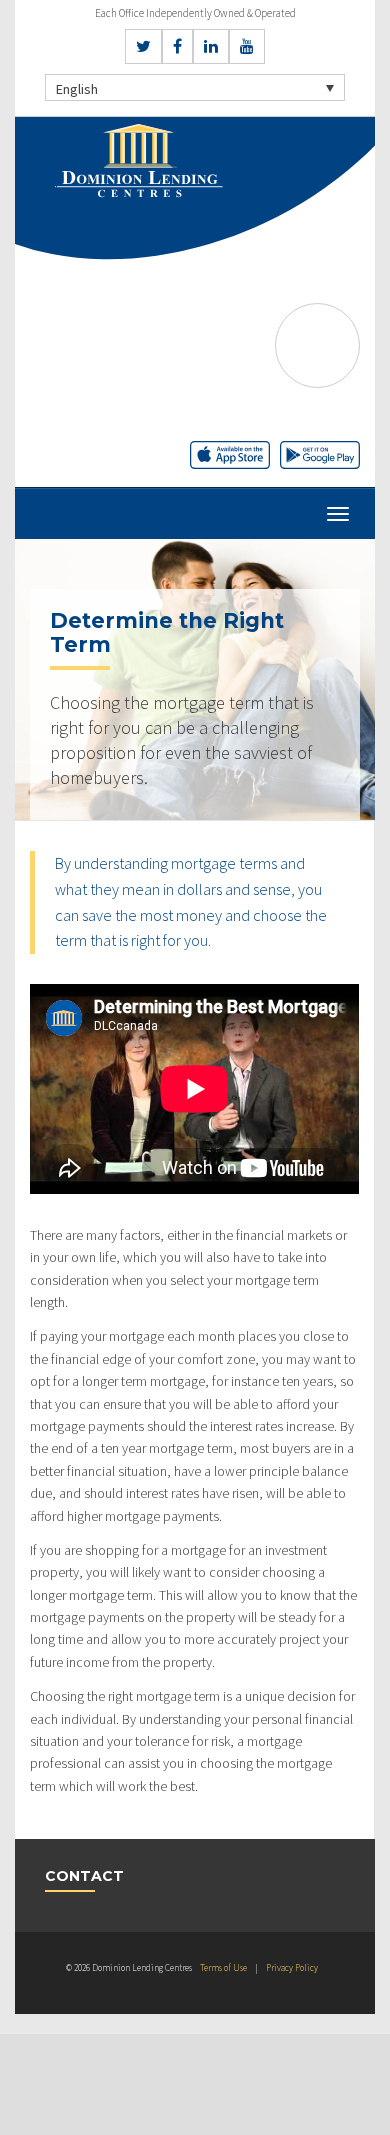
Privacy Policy (292, 1967)
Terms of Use (223, 1967)
